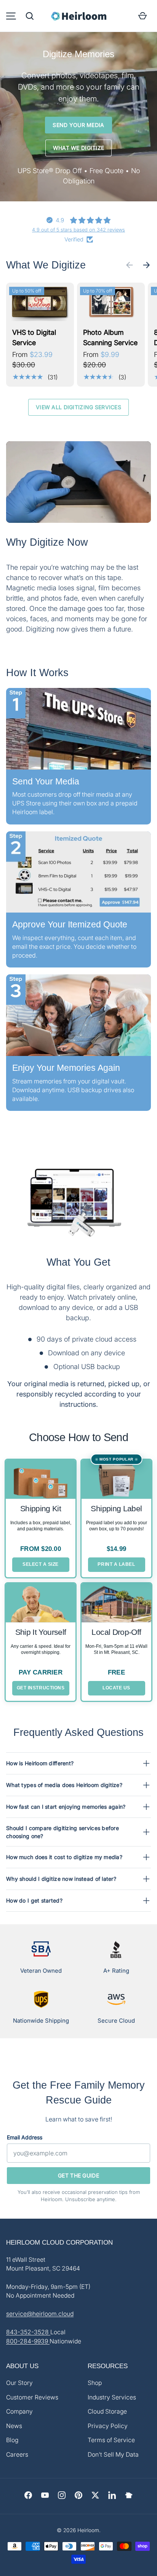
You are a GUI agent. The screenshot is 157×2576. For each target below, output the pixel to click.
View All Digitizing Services (78, 407)
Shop (95, 2383)
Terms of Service (111, 2440)
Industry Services (112, 2397)
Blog (12, 2440)
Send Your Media (78, 125)
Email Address (25, 2137)
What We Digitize (78, 148)
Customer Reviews (32, 2397)
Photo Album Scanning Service (110, 337)
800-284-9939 (28, 2341)
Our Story (19, 2383)
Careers (17, 2455)
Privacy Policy (108, 2426)
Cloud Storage (107, 2411)
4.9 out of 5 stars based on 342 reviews (78, 230)
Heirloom (88, 2530)
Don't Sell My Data (113, 2455)
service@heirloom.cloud (40, 2314)
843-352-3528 (28, 2332)
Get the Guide (78, 2175)
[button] (30, 16)
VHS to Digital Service (34, 337)
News (14, 2426)
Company (19, 2411)
